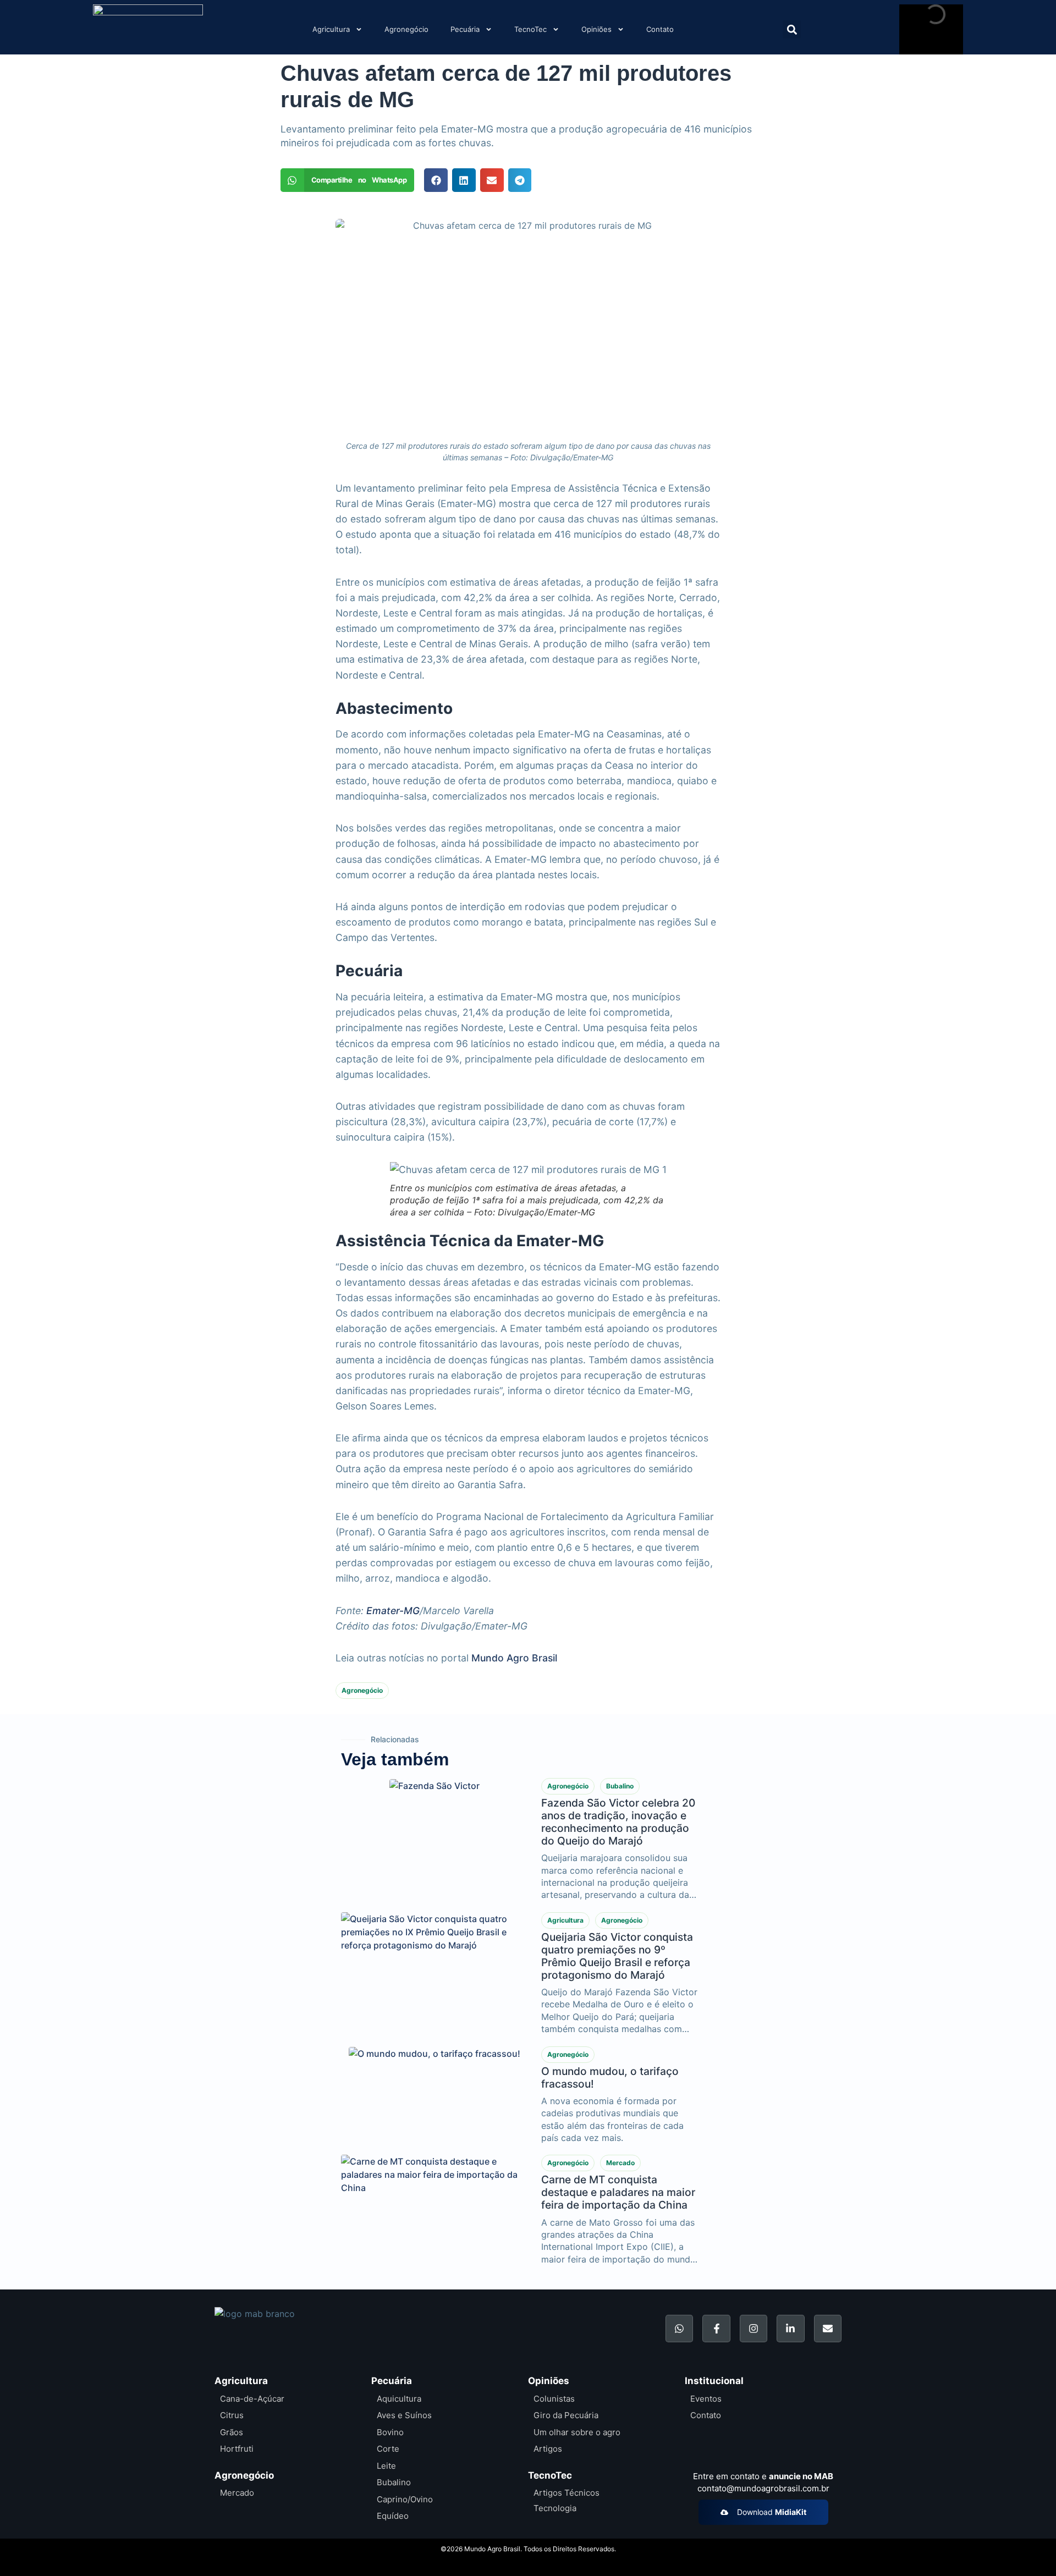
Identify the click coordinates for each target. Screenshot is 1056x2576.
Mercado (620, 2163)
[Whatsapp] (679, 2329)
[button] (792, 29)
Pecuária (465, 29)
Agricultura (331, 29)
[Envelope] (828, 2329)
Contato (660, 29)
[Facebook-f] (716, 2329)
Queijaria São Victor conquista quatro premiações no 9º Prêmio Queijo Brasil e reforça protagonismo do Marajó (617, 1956)
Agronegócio (406, 29)
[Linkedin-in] (790, 2329)
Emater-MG (393, 1611)
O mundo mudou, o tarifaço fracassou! (610, 2077)
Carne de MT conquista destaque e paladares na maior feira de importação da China (618, 2192)
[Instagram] (754, 2329)
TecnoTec (530, 29)
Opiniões (596, 29)
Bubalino (620, 1786)
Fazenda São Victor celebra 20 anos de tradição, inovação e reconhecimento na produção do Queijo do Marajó (618, 1822)
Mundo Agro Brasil (514, 1658)
